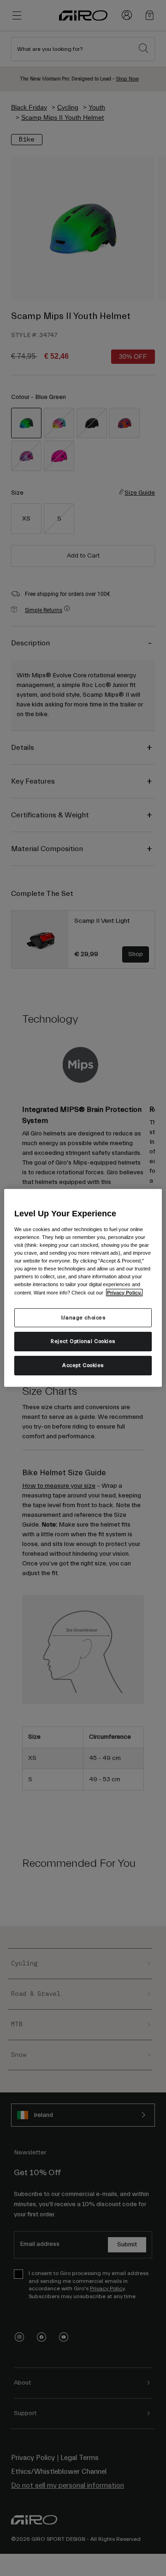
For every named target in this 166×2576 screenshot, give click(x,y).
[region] (83, 1288)
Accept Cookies (83, 1365)
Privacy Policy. (124, 1292)
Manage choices (83, 1317)
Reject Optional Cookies (83, 1341)
